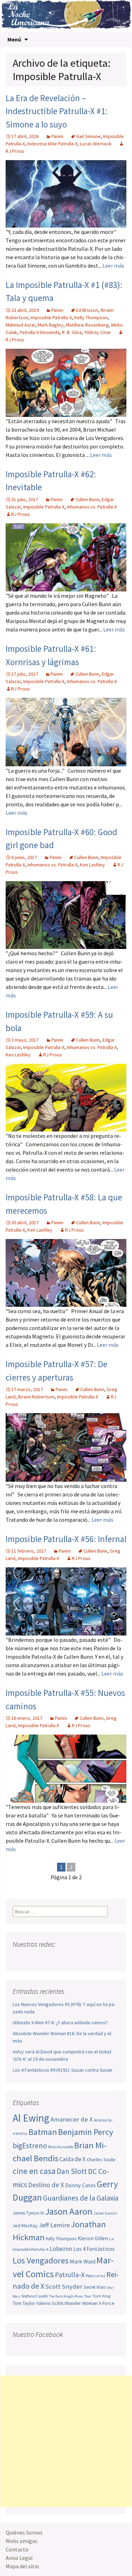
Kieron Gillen (93, 2238)
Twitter (32, 1958)
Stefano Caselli (35, 2296)
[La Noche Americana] (66, 16)
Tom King (101, 2296)
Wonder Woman (81, 2303)
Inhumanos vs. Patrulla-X (92, 507)
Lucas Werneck (96, 144)
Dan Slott (72, 2171)
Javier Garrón (105, 2213)
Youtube (46, 1958)
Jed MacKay (25, 2226)
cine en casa (34, 2171)
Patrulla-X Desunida (40, 332)
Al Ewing (31, 2118)
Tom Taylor (24, 2303)
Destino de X (46, 2185)
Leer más (113, 266)
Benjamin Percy (86, 2132)
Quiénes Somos (24, 2532)
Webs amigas (21, 2541)
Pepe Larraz (95, 2276)
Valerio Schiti (50, 2303)
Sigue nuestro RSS (86, 1958)
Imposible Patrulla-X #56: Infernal (66, 1539)
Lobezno (61, 2249)
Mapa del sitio (22, 2566)
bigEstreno (30, 2146)
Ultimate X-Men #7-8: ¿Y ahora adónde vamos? (60, 2023)
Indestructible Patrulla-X (52, 144)
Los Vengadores (41, 2260)
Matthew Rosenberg (87, 325)
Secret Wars (95, 2287)
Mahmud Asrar (20, 325)
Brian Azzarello (61, 2147)
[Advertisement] (66, 2441)
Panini (57, 136)
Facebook (19, 1958)
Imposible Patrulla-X (51, 317)
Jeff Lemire (54, 2225)
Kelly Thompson (91, 317)
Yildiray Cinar (98, 332)
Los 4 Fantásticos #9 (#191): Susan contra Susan (62, 2070)
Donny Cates (80, 2185)
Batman (43, 2132)
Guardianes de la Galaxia (81, 2198)
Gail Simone (88, 136)
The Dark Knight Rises (66, 2296)
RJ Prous (21, 514)
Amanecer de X (72, 2119)
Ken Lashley (92, 865)
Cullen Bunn (87, 499)
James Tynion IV (28, 2213)
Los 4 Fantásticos (94, 2249)
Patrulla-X (70, 2275)
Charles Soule (101, 2159)
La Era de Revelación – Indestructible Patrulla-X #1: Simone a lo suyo (57, 111)
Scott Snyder (64, 2286)
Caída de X (73, 2159)
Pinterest (59, 1958)
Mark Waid (83, 2262)
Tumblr (72, 1958)
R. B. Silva (72, 332)
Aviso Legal (19, 2558)
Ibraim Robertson (36, 1397)
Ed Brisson (87, 310)
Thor (88, 2296)
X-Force (106, 2303)
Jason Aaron (69, 2211)
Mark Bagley (51, 325)
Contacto (17, 2549)
